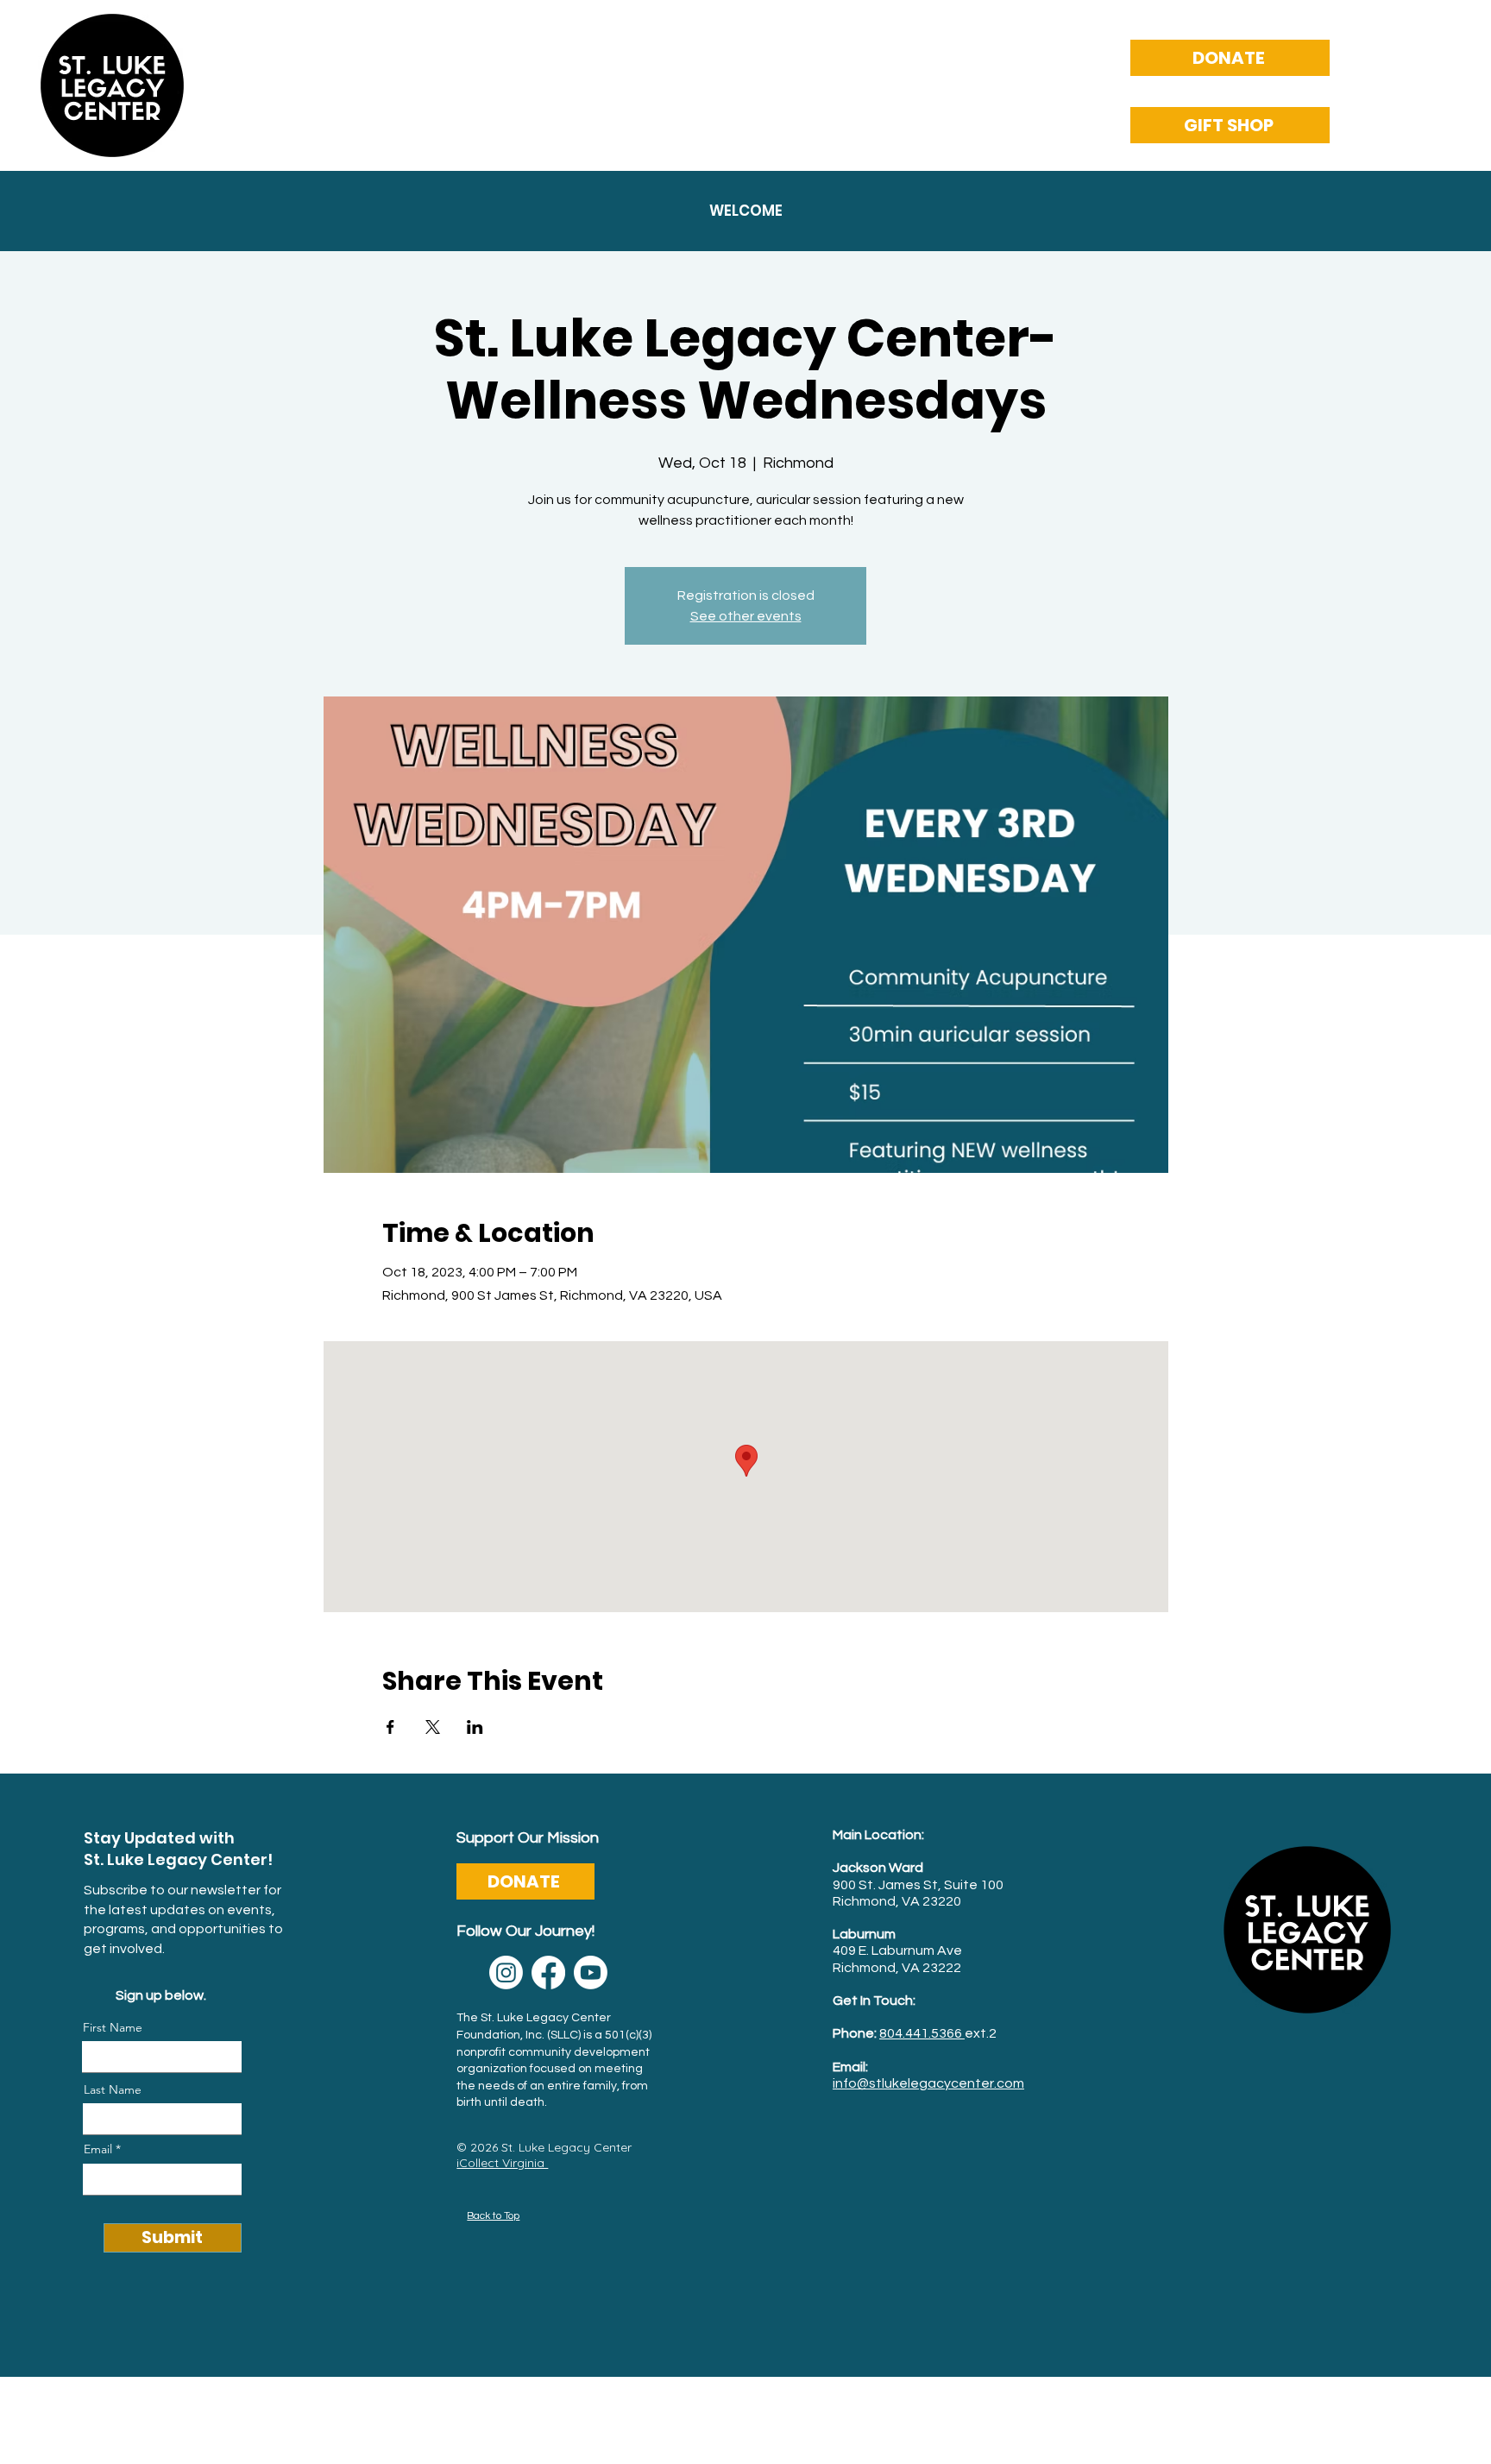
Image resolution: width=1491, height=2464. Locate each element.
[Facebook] (548, 1972)
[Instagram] (506, 1972)
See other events (746, 616)
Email (98, 2149)
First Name (113, 2027)
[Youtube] (591, 1972)
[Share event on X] (433, 1727)
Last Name (113, 2089)
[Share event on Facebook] (390, 1727)
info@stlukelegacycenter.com (928, 2083)
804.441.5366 (922, 2033)
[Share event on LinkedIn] (475, 1727)
